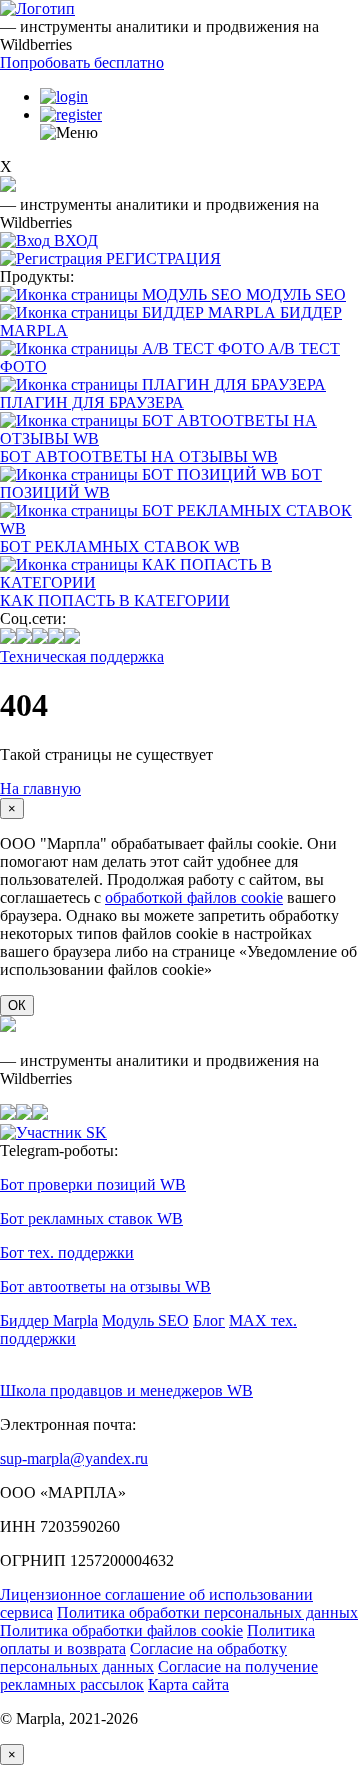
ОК (17, 1005)
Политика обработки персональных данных (207, 1612)
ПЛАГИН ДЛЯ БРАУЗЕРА (92, 402)
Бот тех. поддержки (67, 1252)
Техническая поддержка (82, 656)
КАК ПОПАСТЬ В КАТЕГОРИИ (115, 600)
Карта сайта (188, 1684)
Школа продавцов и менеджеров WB (126, 1390)
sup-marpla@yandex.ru (74, 1458)
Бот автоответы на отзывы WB (105, 1286)
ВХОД (76, 240)
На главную (40, 788)
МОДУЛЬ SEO (296, 294)
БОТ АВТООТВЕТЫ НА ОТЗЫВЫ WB (139, 456)
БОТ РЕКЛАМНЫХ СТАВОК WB (120, 546)
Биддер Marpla (49, 1320)
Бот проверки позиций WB (93, 1184)
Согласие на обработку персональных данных (143, 1657)
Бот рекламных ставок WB (91, 1218)
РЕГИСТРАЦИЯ (163, 258)
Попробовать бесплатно (82, 62)
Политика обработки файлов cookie (121, 1630)
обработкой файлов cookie (194, 897)
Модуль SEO (145, 1320)
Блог (209, 1320)
